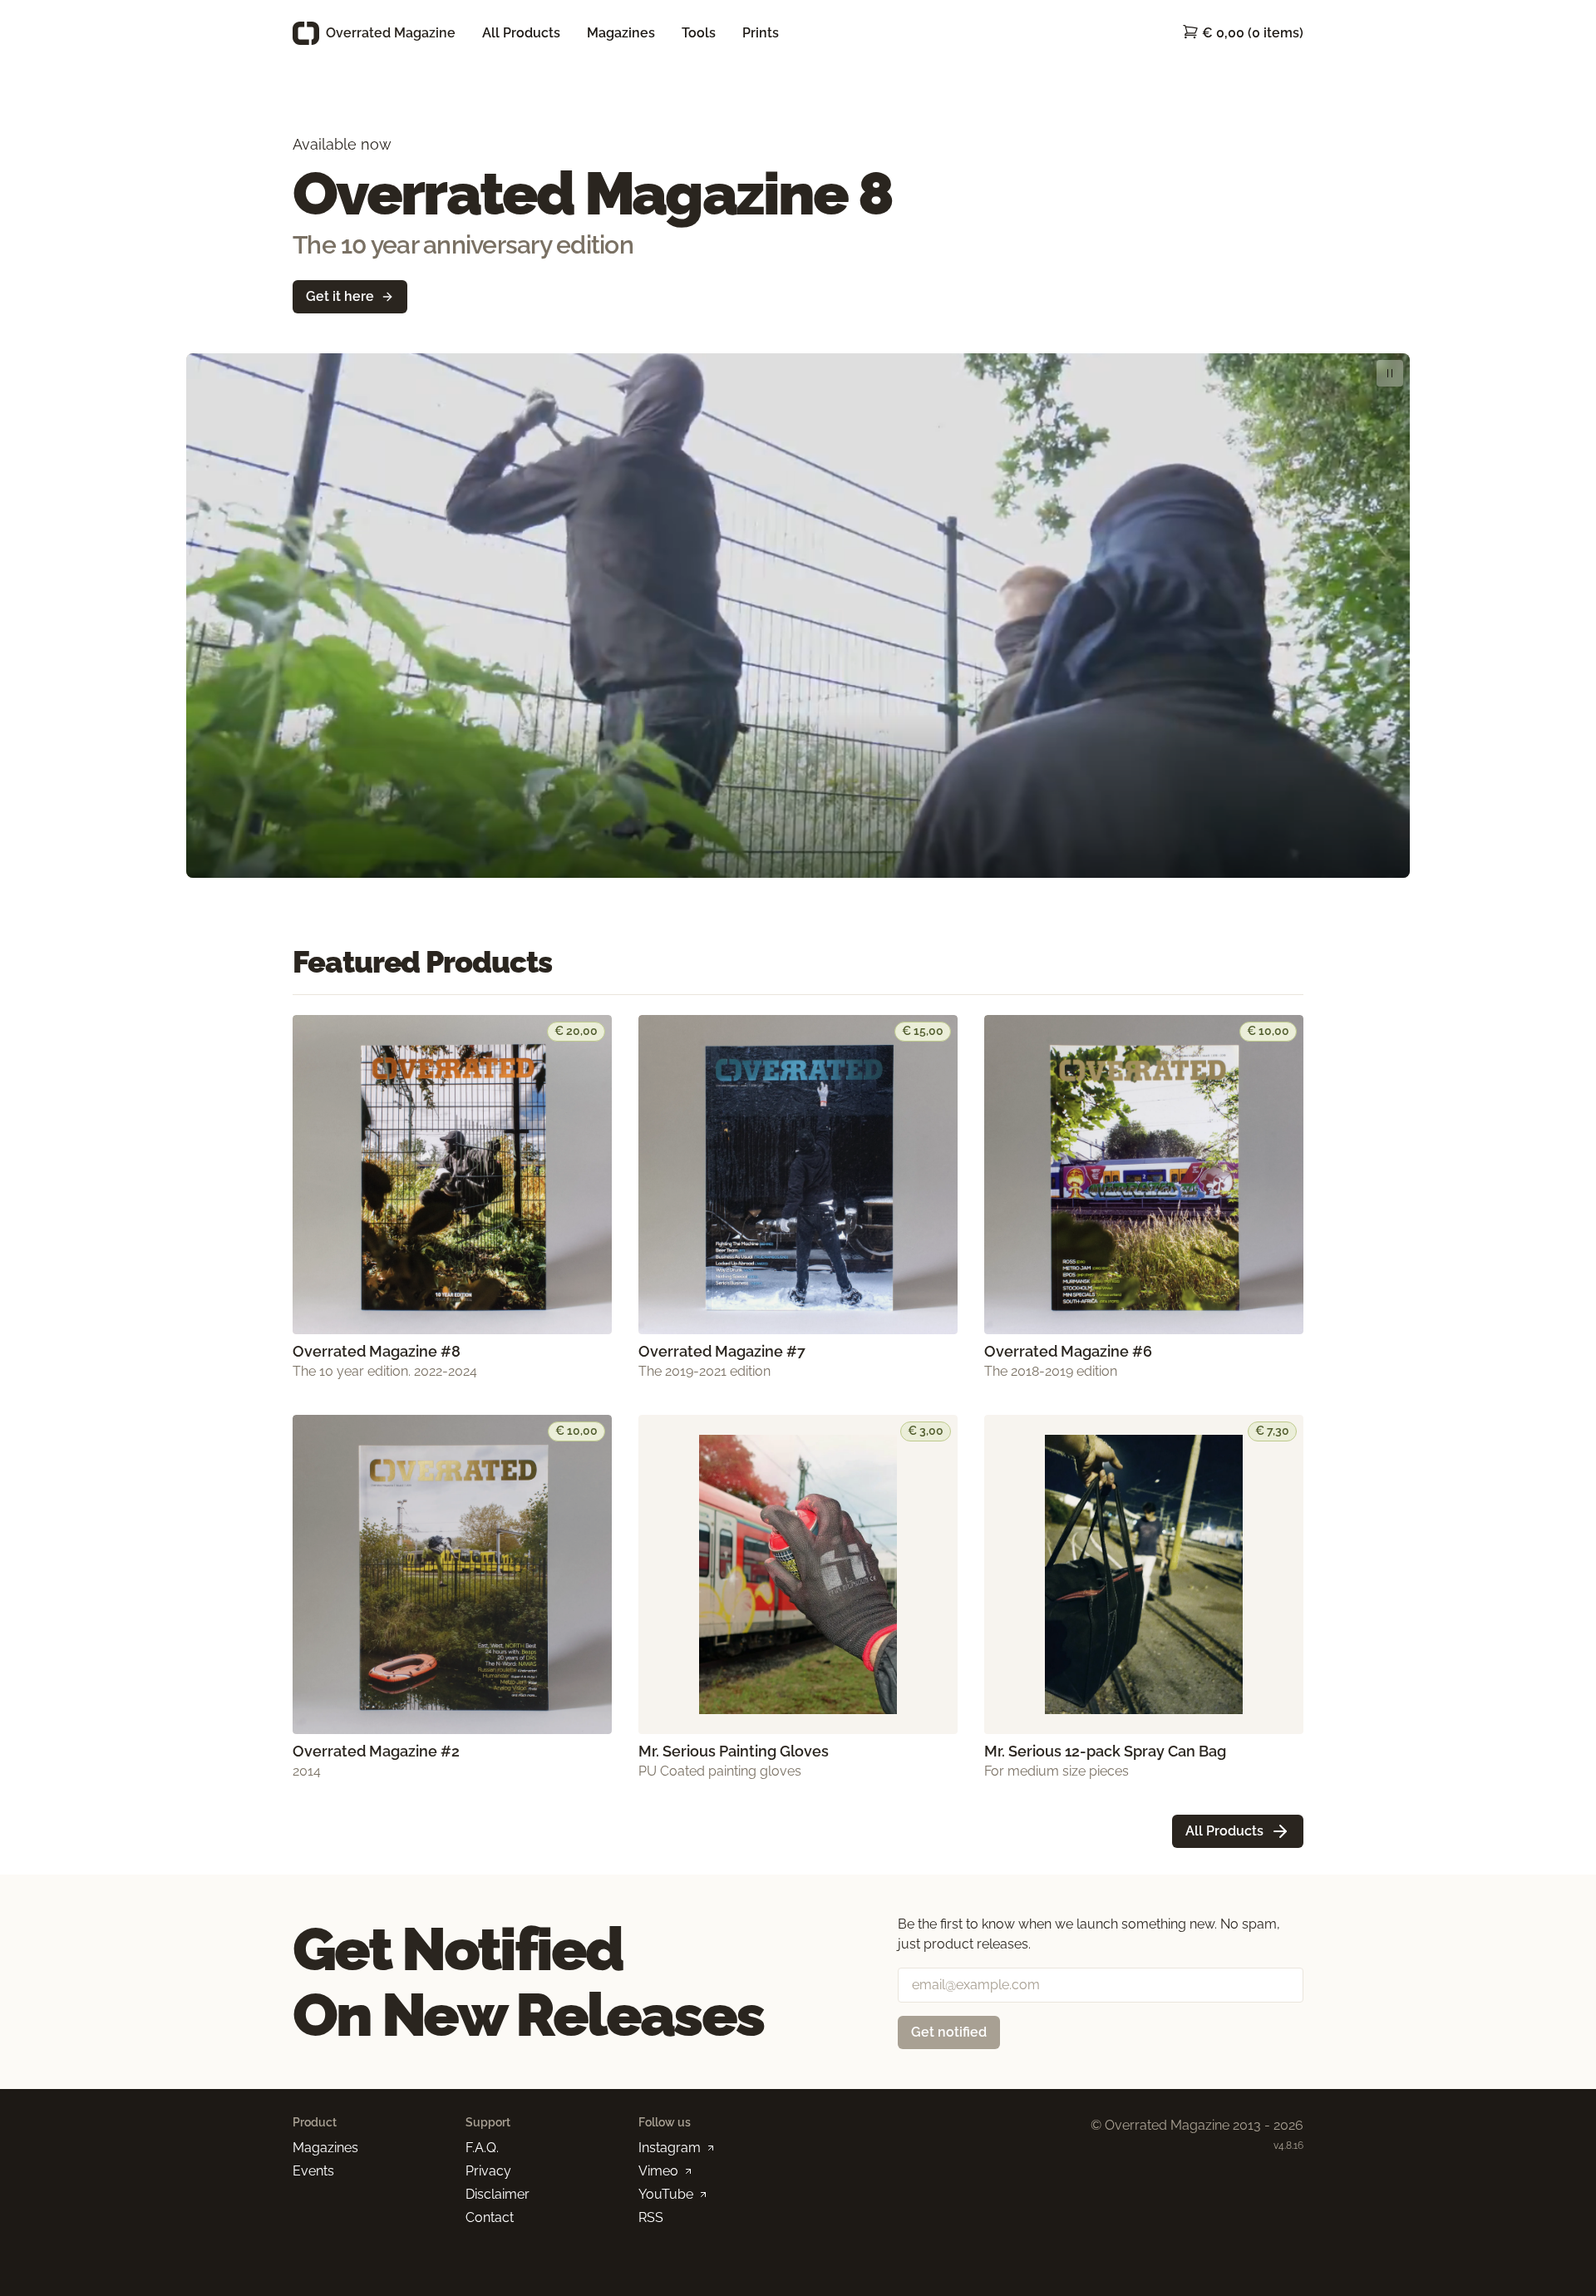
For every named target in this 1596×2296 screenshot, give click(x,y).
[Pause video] (1390, 373)
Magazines (621, 33)
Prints (761, 33)
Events (313, 2171)
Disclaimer (498, 2194)
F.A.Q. (482, 2148)
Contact (490, 2217)
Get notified (949, 2032)
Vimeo (658, 2171)
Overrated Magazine (391, 33)
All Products (521, 33)
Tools (699, 33)
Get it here (340, 296)
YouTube (666, 2194)
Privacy (488, 2171)
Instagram (670, 2148)
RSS (651, 2217)
